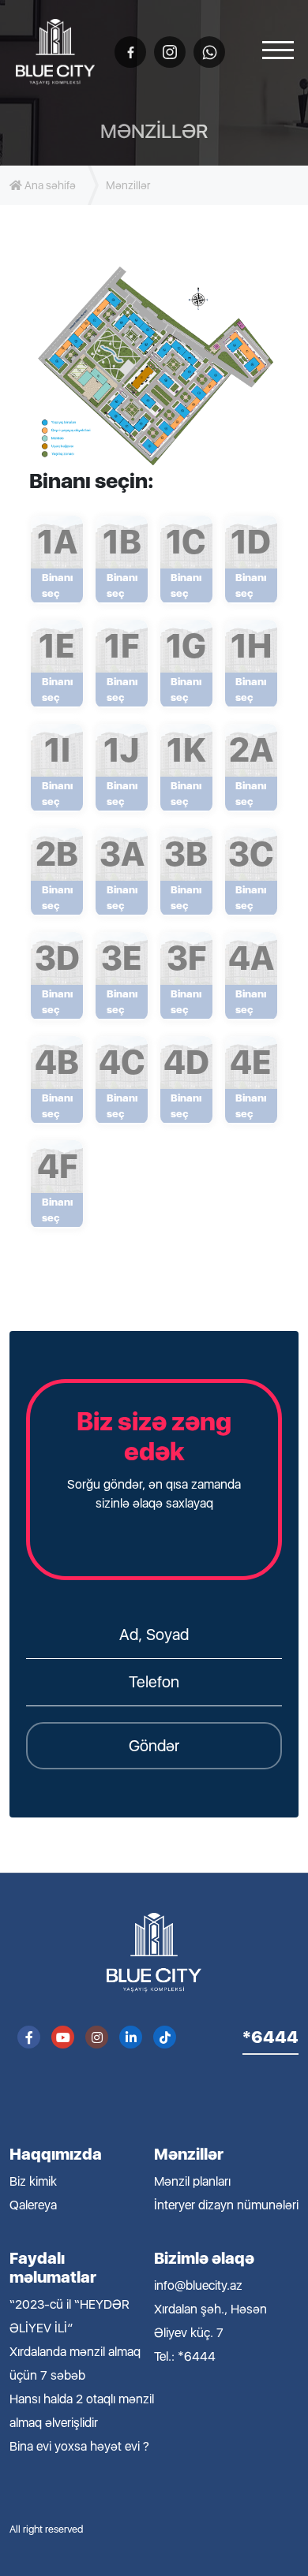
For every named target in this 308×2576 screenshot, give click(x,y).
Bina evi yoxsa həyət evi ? (79, 2446)
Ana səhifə (49, 185)
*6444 (270, 2037)
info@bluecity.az (198, 2285)
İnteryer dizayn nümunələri (226, 2205)
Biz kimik (33, 2181)
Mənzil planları (192, 2181)
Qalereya (33, 2205)
